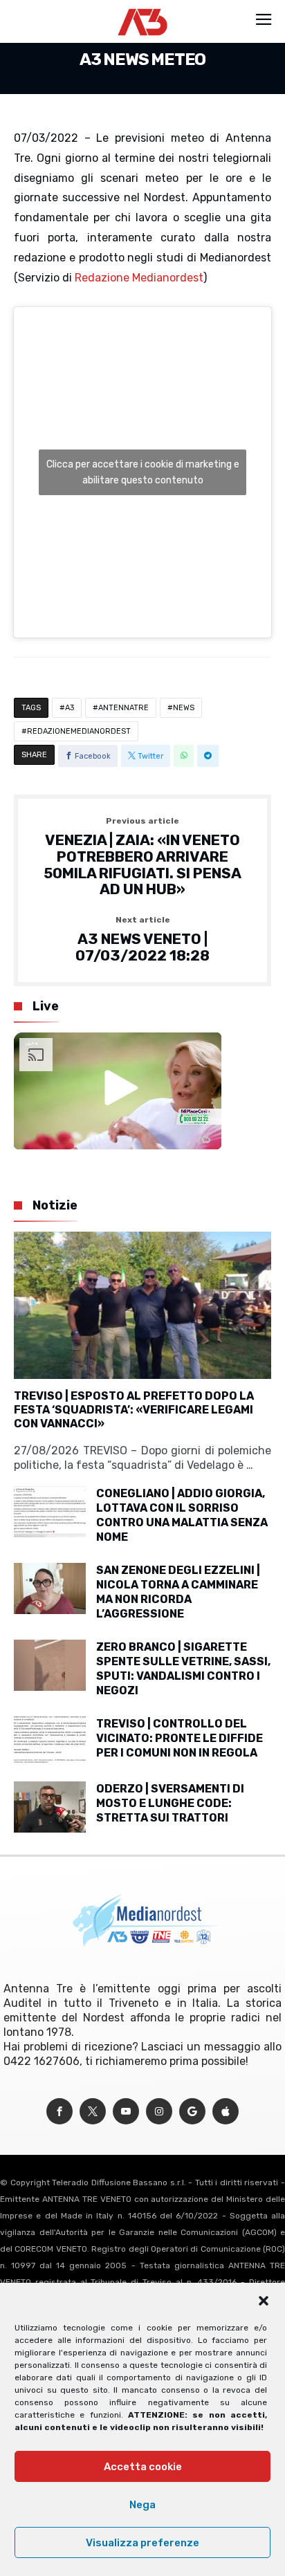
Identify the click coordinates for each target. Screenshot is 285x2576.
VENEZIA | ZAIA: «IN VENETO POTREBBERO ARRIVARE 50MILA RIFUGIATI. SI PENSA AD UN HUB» (142, 857)
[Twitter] (93, 2112)
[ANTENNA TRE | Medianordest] (143, 8)
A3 (70, 708)
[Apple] (226, 2112)
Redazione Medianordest (139, 278)
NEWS (184, 708)
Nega (142, 2505)
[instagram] (159, 2112)
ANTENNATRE (123, 708)
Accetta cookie (143, 2467)
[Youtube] (126, 2112)
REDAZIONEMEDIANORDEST (79, 731)
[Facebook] (59, 2112)
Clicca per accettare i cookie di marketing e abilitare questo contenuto (143, 472)
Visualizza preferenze (142, 2543)
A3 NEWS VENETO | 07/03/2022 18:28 (142, 939)
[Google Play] (192, 2112)
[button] (264, 2301)
